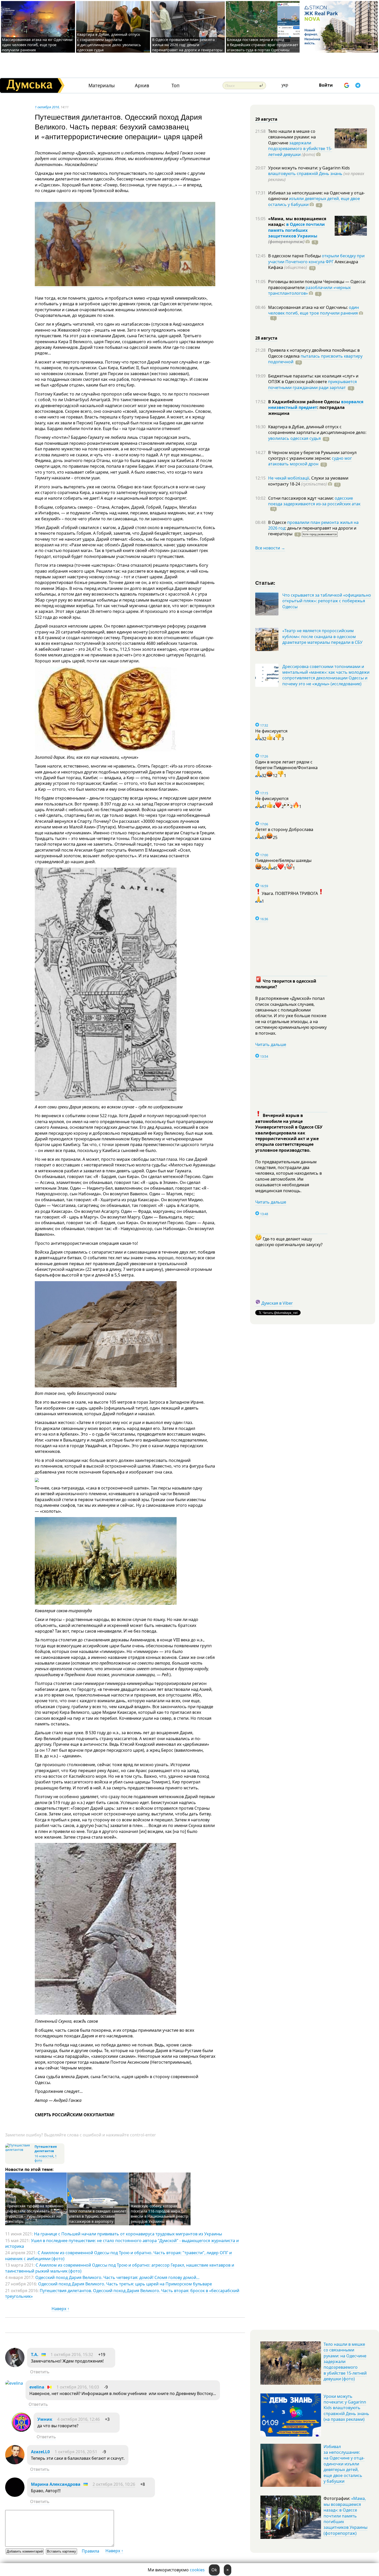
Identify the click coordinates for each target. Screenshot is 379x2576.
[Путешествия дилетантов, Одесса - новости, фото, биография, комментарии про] (19, 2150)
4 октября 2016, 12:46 (79, 2419)
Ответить (40, 2372)
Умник (45, 2419)
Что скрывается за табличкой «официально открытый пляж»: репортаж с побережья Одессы (327, 601)
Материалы (102, 85)
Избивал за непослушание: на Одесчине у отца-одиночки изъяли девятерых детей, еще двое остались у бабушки (344, 2464)
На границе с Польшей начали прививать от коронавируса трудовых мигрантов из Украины (128, 2234)
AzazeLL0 (40, 2452)
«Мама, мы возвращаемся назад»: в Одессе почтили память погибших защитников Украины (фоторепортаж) (345, 2516)
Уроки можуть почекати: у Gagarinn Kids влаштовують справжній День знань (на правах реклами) (346, 2408)
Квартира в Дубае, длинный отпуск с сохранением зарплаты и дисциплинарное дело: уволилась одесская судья (109, 42)
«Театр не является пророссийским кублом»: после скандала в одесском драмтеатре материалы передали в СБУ (322, 636)
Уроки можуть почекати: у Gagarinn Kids (309, 168)
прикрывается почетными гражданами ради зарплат (312, 384)
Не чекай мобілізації (289, 478)
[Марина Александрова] (15, 2495)
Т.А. (35, 2355)
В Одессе (278, 522)
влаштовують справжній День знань (305, 174)
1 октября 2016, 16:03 (78, 2387)
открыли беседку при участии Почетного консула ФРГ (316, 259)
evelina (37, 2387)
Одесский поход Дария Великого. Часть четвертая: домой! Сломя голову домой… (117, 2277)
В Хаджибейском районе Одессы (305, 402)
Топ (175, 85)
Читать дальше (271, 1044)
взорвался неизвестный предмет (316, 405)
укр (285, 85)
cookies (197, 2570)
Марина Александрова (56, 2484)
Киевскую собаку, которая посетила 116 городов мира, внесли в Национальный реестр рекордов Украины (159, 2214)
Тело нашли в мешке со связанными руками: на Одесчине (292, 137)
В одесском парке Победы (295, 256)
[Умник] (21, 2430)
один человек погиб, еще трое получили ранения (314, 310)
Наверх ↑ (60, 2309)
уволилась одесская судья (294, 438)
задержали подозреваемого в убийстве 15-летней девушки (300, 149)
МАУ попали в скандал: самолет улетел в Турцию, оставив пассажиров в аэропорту (98, 2216)
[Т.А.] (15, 2366)
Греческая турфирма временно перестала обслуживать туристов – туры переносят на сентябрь (35, 2214)
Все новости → (270, 548)
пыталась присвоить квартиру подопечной (315, 359)
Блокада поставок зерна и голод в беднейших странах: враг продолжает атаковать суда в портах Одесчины (263, 45)
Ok (214, 2570)
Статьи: (265, 583)
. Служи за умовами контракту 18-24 (308, 481)
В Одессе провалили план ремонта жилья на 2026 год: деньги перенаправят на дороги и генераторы (187, 45)
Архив (142, 85)
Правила (90, 2551)
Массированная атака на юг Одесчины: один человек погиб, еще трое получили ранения (38, 45)
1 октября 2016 (47, 107)
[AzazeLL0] (15, 2463)
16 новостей (44, 2156)
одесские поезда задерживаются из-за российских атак (314, 501)
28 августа (266, 338)
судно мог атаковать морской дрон (310, 461)
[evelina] (14, 2383)
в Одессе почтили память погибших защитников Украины (296, 230)
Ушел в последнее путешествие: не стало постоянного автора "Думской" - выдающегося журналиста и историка (122, 2243)
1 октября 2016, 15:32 (72, 2355)
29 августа (266, 119)
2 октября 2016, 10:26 (114, 2484)
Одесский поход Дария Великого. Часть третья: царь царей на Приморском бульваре (125, 2284)
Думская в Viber (277, 1303)
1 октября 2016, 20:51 (76, 2452)
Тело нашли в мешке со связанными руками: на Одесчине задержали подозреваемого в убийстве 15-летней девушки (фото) (345, 2361)
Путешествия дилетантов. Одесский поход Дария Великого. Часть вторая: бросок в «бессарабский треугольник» (122, 2293)
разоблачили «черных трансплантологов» (309, 290)
